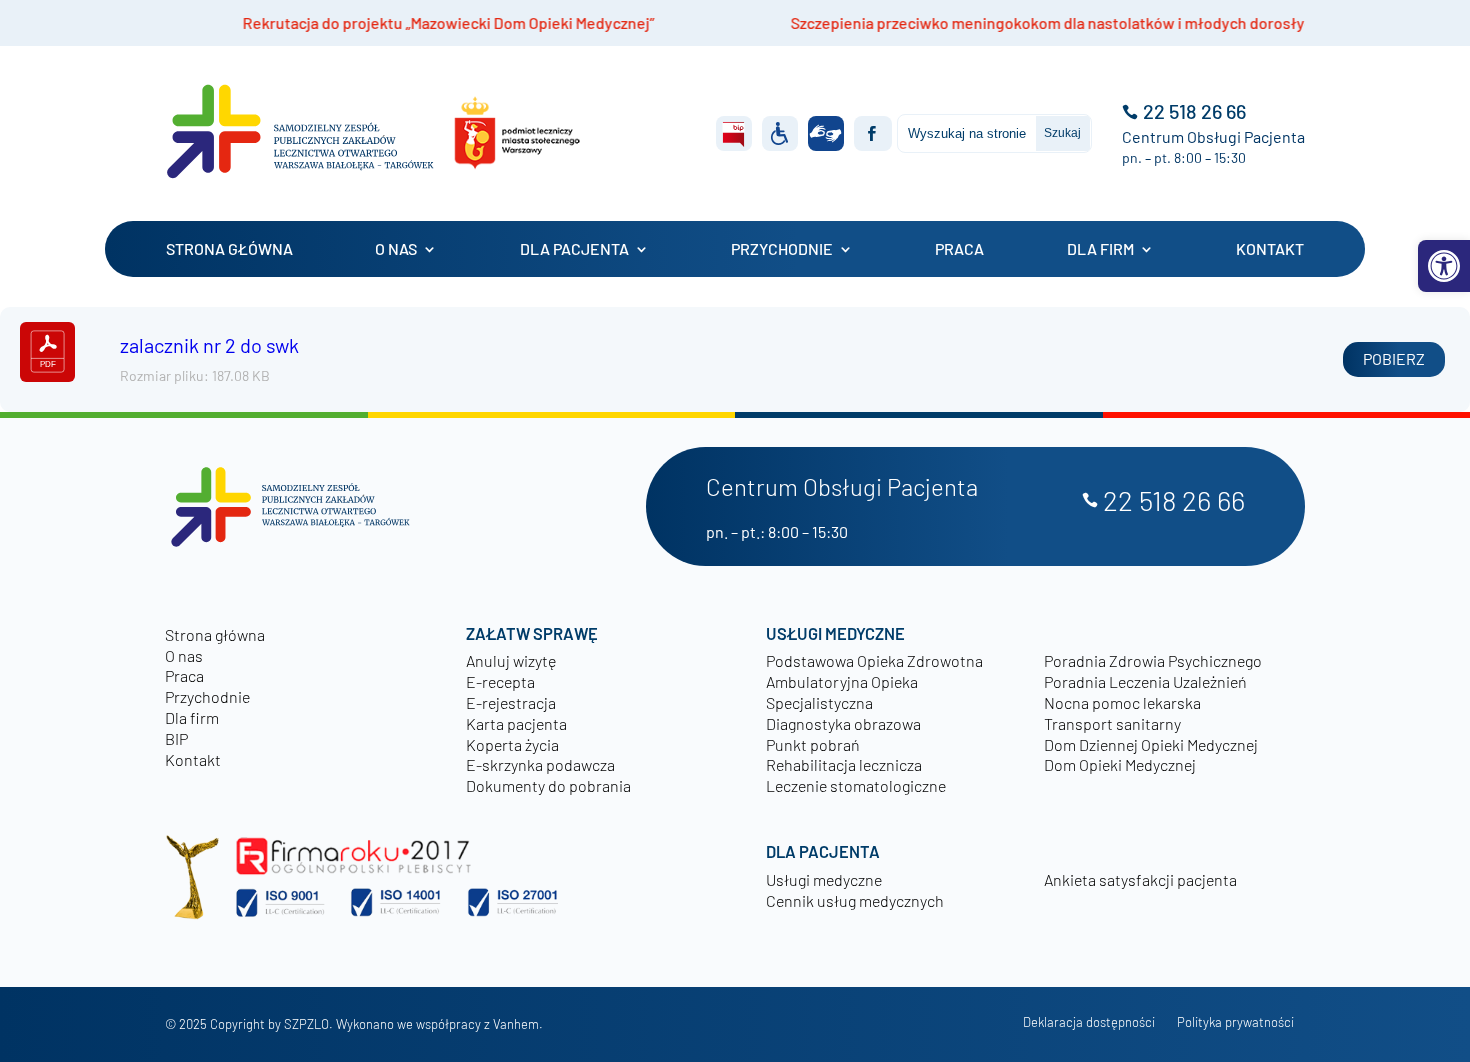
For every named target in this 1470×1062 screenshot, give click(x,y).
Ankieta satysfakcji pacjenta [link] (1140, 879)
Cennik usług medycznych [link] (855, 900)
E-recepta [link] (500, 681)
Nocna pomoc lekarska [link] (1122, 702)
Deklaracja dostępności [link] (1089, 1022)
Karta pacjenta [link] (516, 723)
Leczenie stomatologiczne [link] (856, 785)
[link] (1444, 266)
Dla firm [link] (1100, 249)
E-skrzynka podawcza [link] (540, 764)
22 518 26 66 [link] (1194, 111)
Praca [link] (959, 249)
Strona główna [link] (229, 249)
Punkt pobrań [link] (813, 744)
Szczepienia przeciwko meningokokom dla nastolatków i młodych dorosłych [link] (986, 22)
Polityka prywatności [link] (1235, 1022)
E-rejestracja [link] (511, 702)
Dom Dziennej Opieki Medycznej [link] (1151, 744)
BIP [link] (176, 738)
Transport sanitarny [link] (1112, 723)
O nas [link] (396, 249)
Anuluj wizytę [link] (511, 660)
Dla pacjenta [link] (574, 249)
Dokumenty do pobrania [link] (548, 785)
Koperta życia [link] (512, 744)
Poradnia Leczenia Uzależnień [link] (1145, 681)
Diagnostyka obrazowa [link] (843, 723)
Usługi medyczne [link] (824, 879)
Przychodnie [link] (782, 249)
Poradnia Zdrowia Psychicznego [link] (1153, 660)
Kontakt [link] (1270, 249)
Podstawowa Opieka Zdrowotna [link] (874, 660)
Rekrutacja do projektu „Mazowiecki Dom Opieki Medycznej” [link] (379, 22)
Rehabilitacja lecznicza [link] (844, 764)
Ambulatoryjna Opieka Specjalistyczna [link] (842, 692)
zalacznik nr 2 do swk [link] (209, 345)
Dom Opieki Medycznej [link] (1120, 764)
